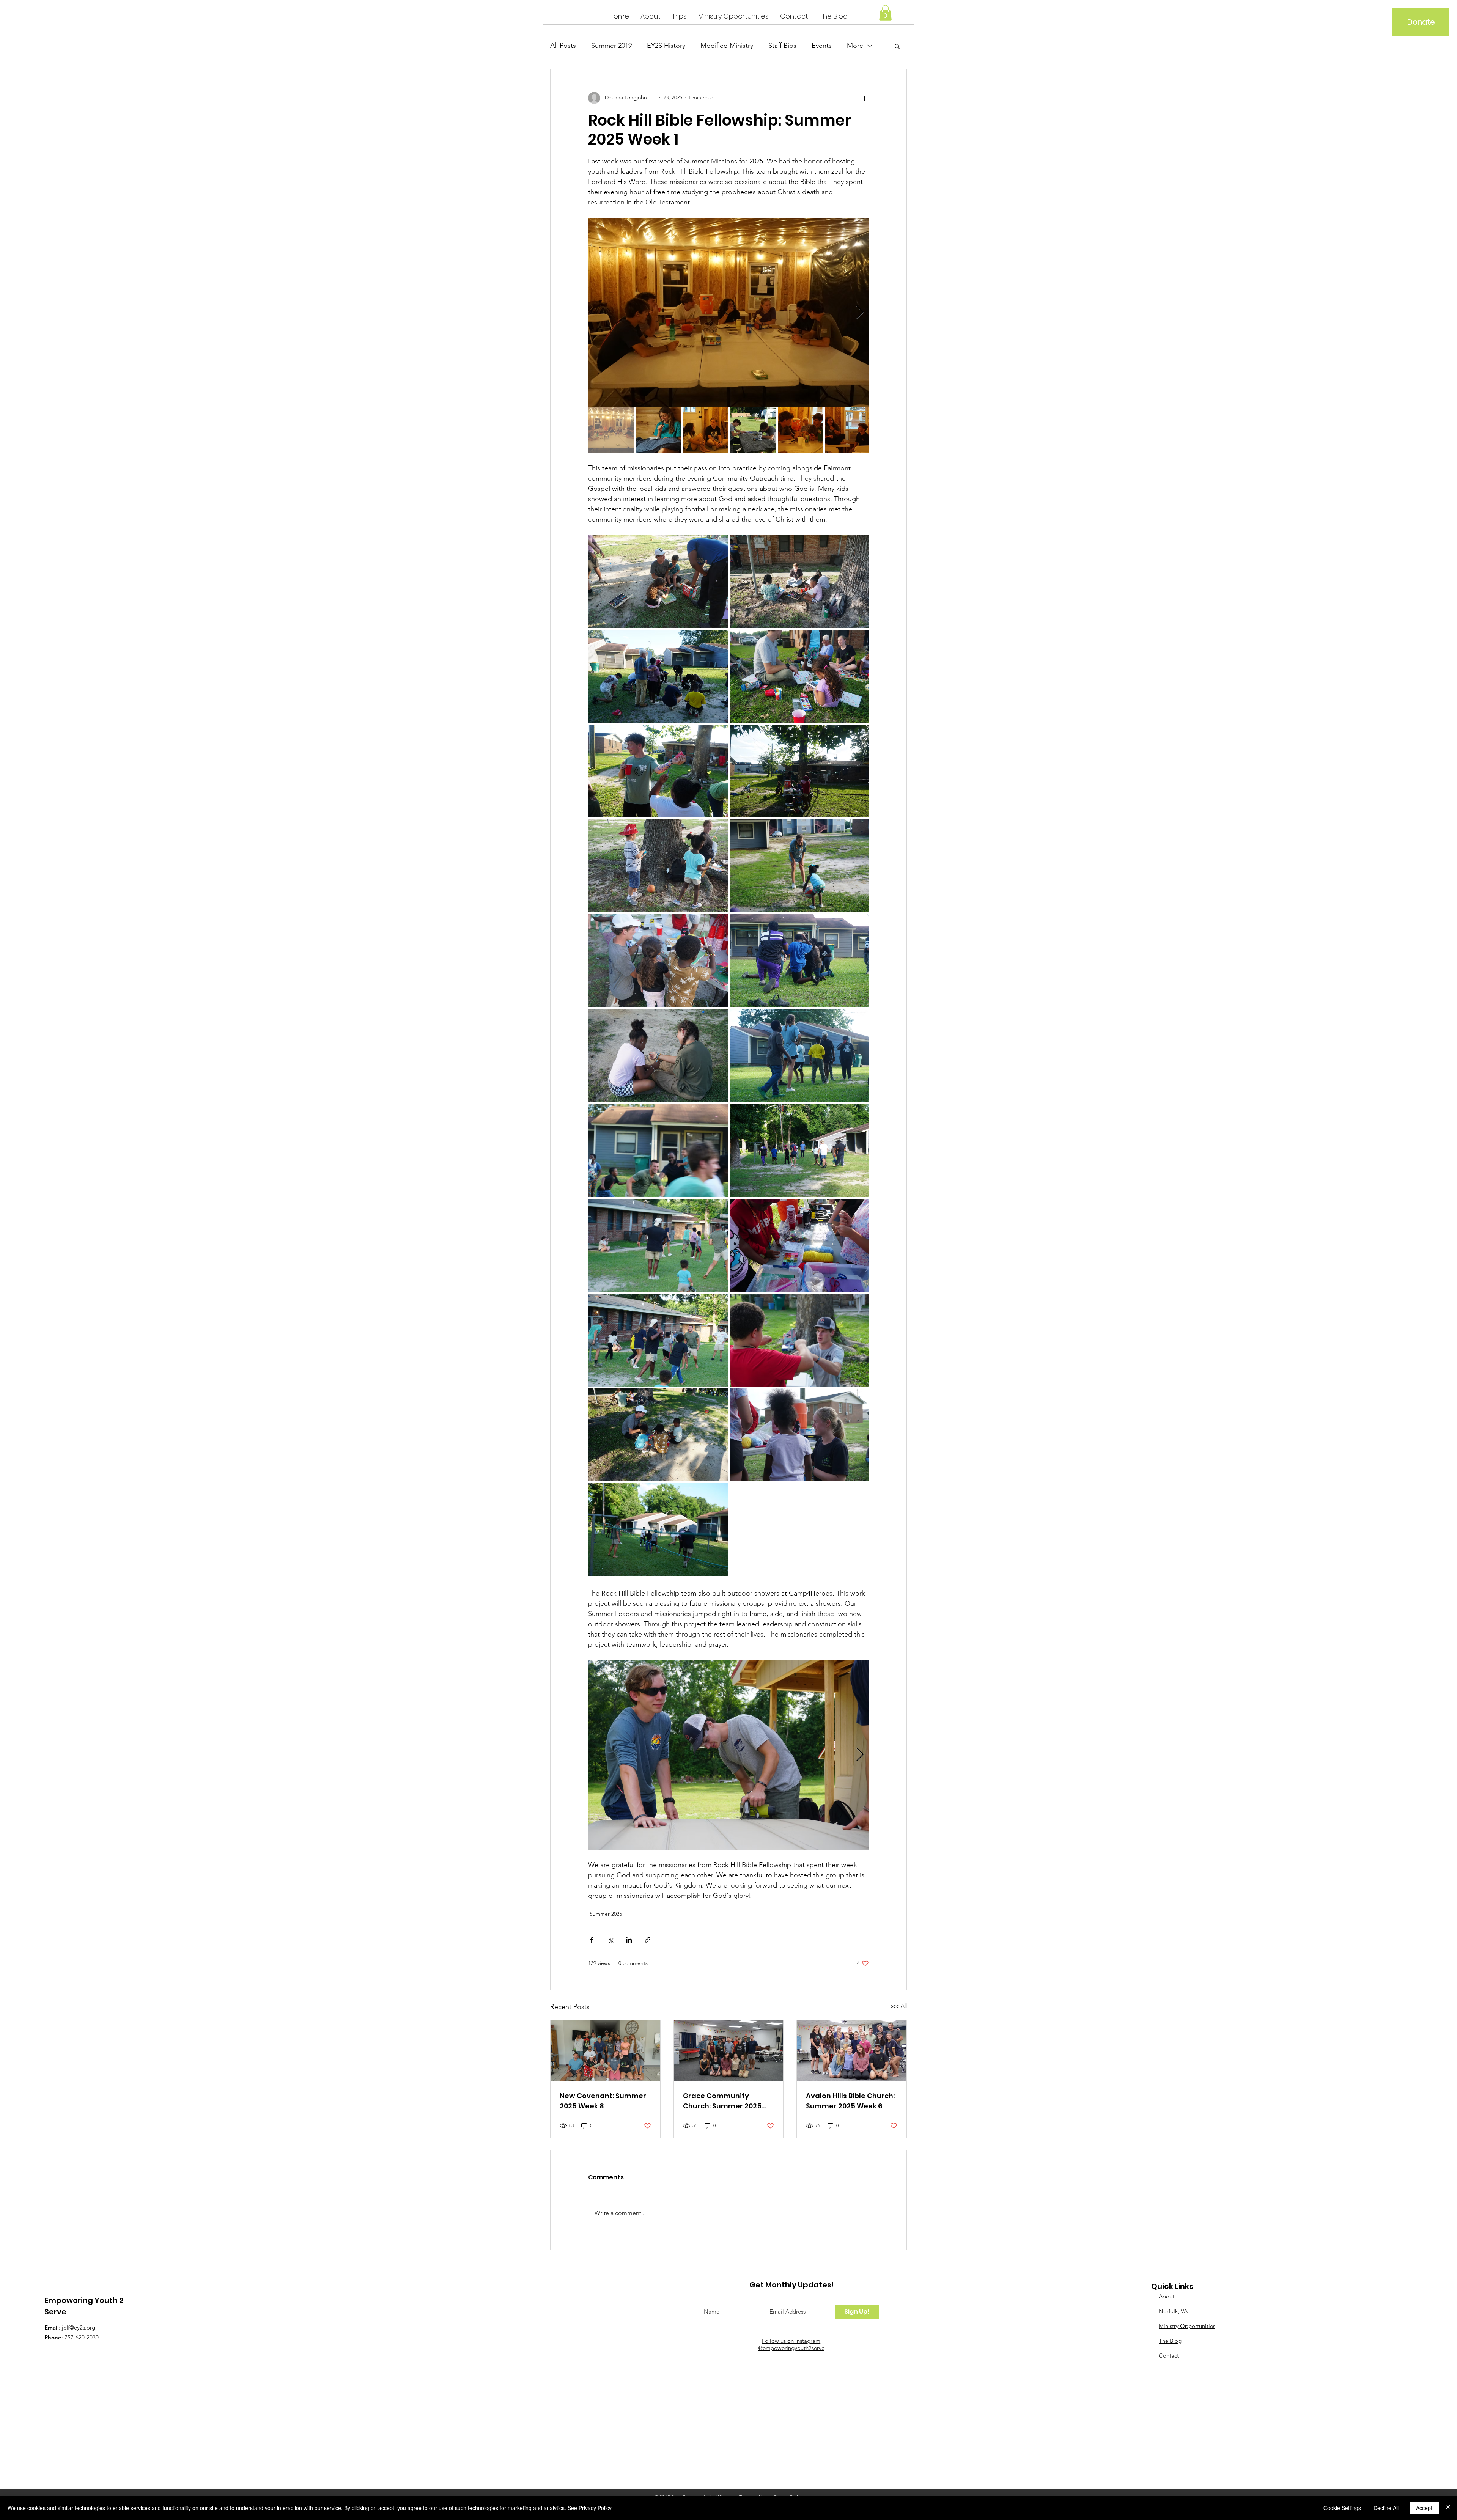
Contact (1169, 2356)
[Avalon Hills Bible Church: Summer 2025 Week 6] (852, 2051)
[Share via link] (647, 1940)
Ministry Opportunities (1187, 2326)
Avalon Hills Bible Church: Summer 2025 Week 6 (850, 2101)
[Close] (1448, 2508)
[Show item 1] (611, 430)
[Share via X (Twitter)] (610, 1940)
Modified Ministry (727, 46)
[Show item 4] (753, 430)
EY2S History (666, 46)
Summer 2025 (606, 1914)
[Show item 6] (848, 430)
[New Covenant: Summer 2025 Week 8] (605, 2051)
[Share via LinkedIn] (629, 1940)
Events (822, 46)
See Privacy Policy (590, 2508)
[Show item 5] (801, 430)
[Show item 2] (658, 430)
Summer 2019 (611, 46)
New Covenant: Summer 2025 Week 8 (603, 2101)
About (1167, 2296)
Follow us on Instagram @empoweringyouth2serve (791, 2344)
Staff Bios (782, 46)
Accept (1424, 2508)
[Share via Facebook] (592, 1940)
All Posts (563, 46)
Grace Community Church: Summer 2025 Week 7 (722, 2101)
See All (898, 2006)
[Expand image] (728, 313)
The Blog (1170, 2341)
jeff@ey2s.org (79, 2327)
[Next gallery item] (860, 312)
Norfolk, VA (1173, 2311)
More (855, 46)
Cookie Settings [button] (1342, 2508)
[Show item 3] (706, 430)
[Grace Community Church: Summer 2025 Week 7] (729, 2051)
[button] (885, 13)
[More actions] (864, 98)
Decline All (1386, 2508)
